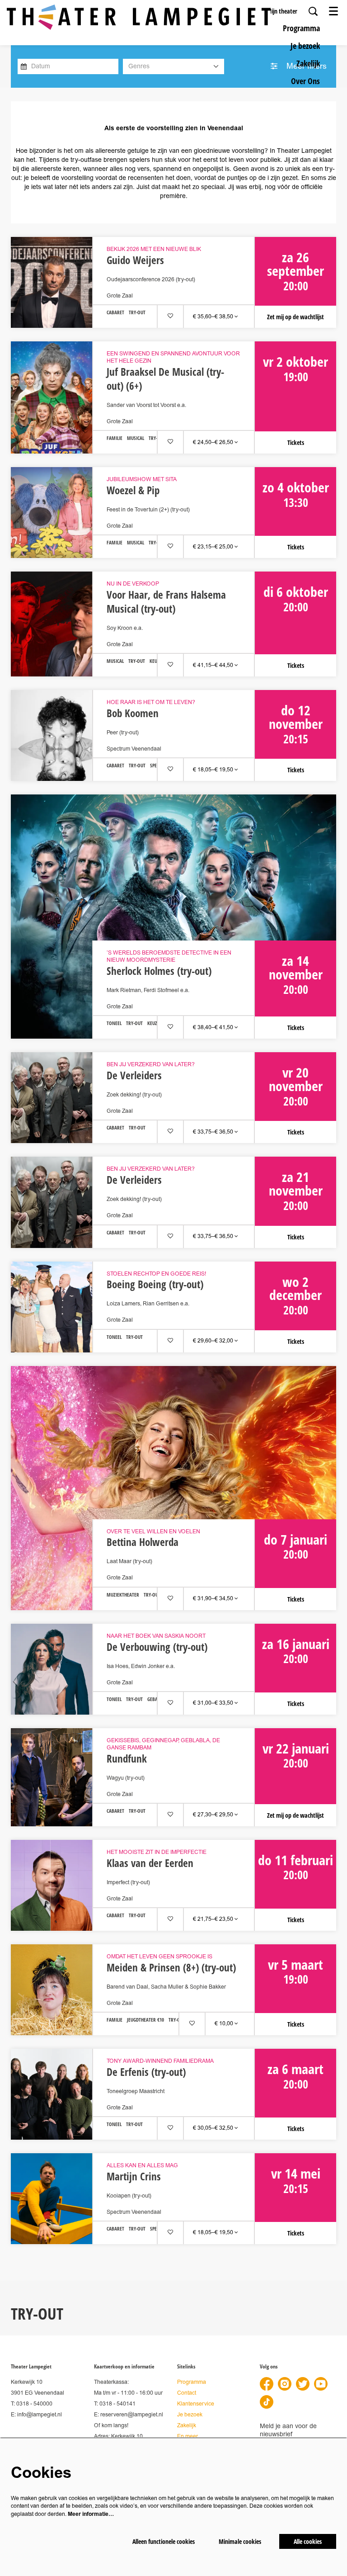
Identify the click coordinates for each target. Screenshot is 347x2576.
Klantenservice (196, 2404)
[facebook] (267, 2384)
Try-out (137, 313)
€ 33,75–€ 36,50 (214, 1132)
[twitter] (303, 2384)
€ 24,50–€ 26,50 (214, 442)
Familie (115, 438)
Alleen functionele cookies (164, 2541)
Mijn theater (282, 11)
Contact (187, 2393)
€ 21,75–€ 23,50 (214, 1919)
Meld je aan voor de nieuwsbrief (288, 2430)
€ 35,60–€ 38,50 (214, 317)
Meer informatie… (91, 2514)
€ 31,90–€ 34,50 (214, 1599)
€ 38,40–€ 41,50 (214, 1028)
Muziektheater (123, 1595)
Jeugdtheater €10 (145, 2020)
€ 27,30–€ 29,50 (214, 1815)
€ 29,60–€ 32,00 (214, 1341)
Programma (192, 2382)
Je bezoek (190, 2415)
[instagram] (285, 2384)
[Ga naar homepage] (139, 17)
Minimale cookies (240, 2541)
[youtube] (321, 2384)
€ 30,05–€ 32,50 (214, 2128)
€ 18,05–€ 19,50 (214, 770)
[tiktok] (267, 2402)
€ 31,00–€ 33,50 (214, 1703)
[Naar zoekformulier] (313, 11)
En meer (188, 2437)
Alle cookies (308, 2541)
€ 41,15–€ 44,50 (214, 665)
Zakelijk (187, 2426)
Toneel (114, 1023)
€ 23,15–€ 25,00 (214, 547)
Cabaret (115, 313)
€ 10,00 (225, 2024)
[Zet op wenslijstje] (170, 316)
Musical (136, 438)
